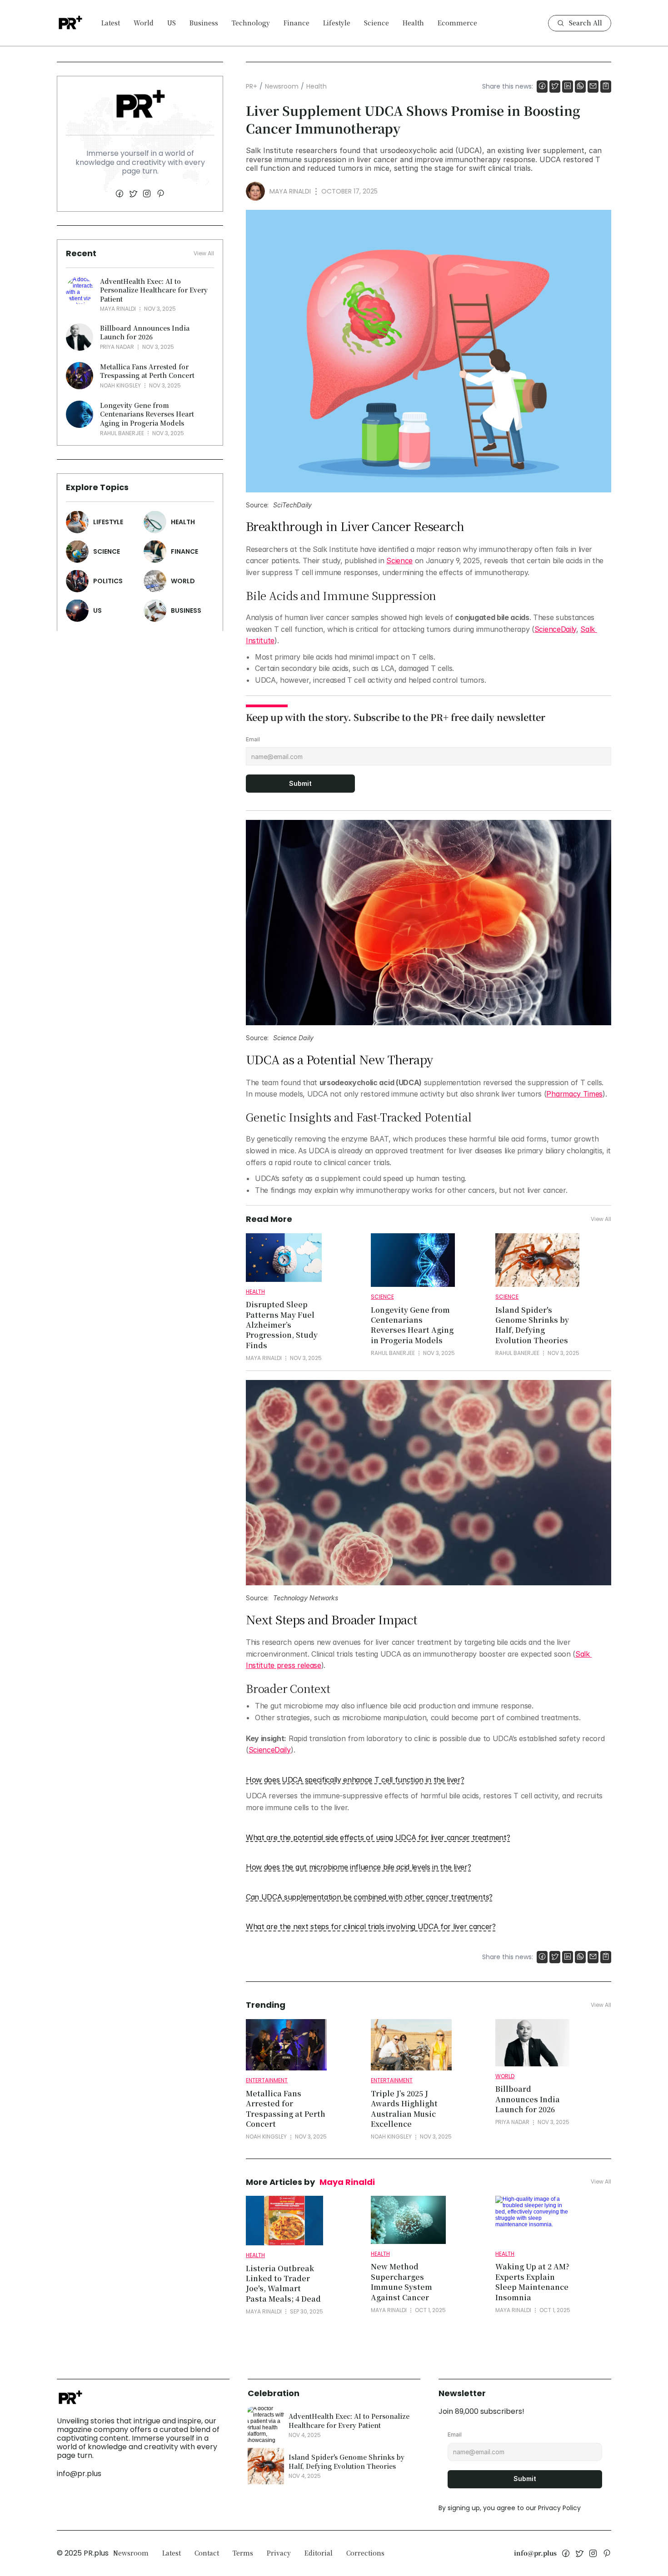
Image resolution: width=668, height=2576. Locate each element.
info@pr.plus (79, 2474)
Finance (297, 23)
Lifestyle (337, 23)
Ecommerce (457, 23)
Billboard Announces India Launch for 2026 (146, 332)
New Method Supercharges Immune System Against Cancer (402, 2282)
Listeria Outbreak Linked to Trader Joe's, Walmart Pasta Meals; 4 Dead (283, 2283)
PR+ (252, 86)
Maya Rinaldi (118, 309)
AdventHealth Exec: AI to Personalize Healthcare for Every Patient (155, 290)
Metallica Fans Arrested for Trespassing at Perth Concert (147, 371)
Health (413, 23)
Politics (108, 581)
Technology (251, 23)
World (144, 23)
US (172, 23)
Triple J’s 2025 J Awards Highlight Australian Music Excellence (405, 2109)
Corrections (365, 2553)
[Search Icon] (580, 23)
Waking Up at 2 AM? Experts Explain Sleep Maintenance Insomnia (533, 2282)
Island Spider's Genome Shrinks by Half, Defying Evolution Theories (533, 1325)
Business (204, 23)
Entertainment (267, 2080)
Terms (243, 2553)
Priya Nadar (117, 347)
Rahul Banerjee (122, 433)
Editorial (319, 2553)
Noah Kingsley (120, 385)
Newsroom (282, 86)
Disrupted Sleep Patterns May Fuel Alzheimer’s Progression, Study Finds (283, 1325)
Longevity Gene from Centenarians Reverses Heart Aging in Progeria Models (148, 414)
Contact (207, 2553)
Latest (111, 23)
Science (376, 23)
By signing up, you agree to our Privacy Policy (510, 2508)
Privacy (279, 2553)
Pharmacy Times (574, 1094)
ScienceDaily (555, 629)
